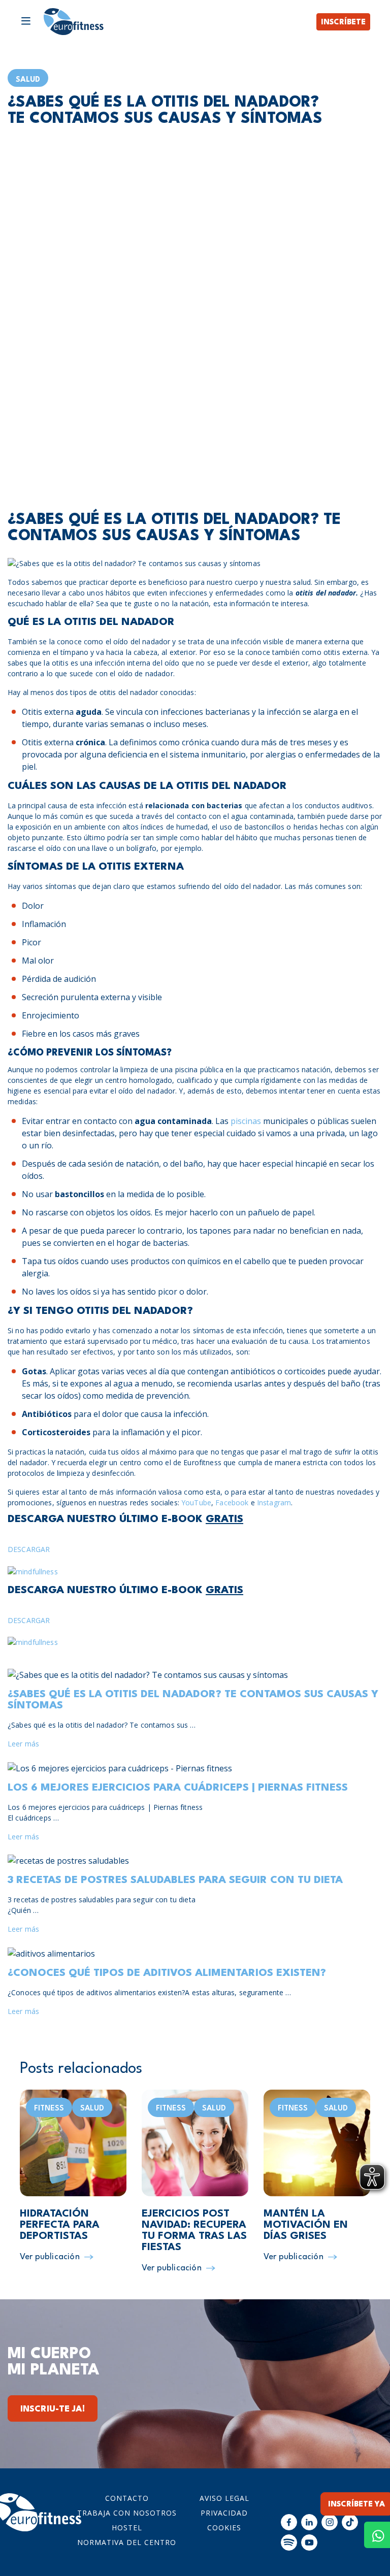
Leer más (23, 1744)
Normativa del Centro (127, 2542)
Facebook (232, 1502)
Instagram (274, 1502)
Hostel (127, 2528)
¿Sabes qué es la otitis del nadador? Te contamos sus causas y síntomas (193, 1700)
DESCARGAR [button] (29, 1549)
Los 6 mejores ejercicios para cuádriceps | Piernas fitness (178, 1788)
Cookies (224, 2528)
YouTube (196, 1502)
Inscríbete (343, 23)
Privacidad (224, 2513)
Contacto (127, 2498)
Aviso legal (224, 2498)
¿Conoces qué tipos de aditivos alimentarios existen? (167, 1973)
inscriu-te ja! (53, 2409)
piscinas (246, 1121)
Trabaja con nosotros (127, 2513)
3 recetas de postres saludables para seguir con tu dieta (175, 1880)
